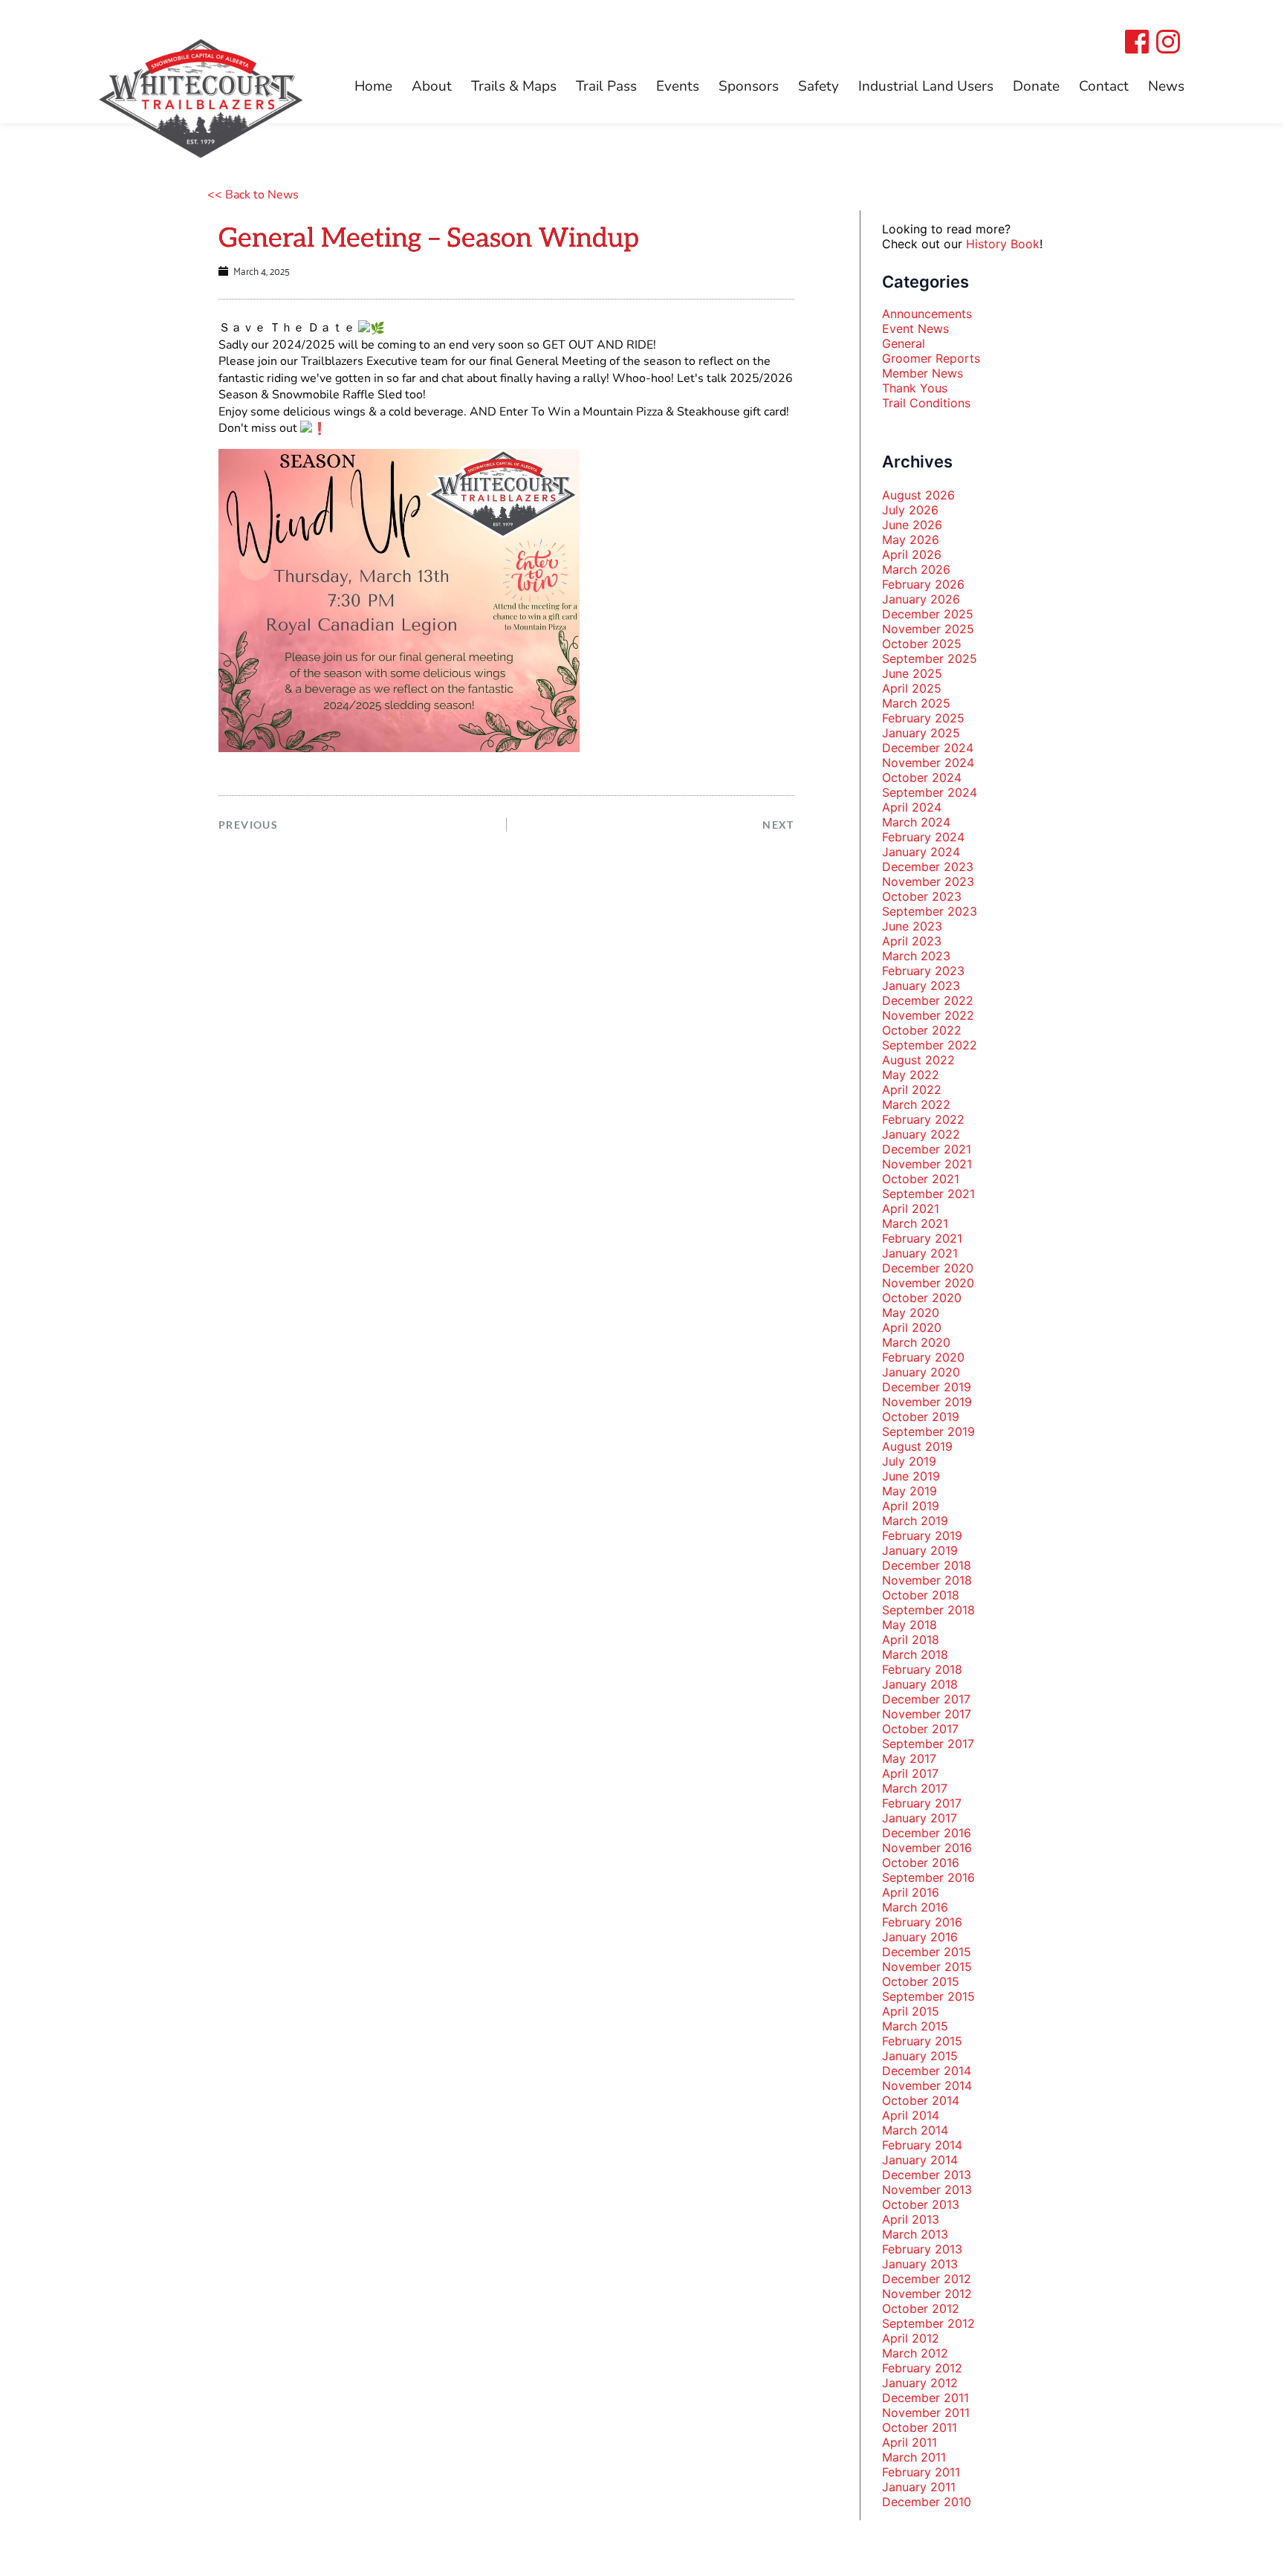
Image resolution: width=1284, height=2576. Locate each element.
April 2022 (912, 1090)
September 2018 (928, 1610)
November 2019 (927, 1402)
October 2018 (921, 1595)
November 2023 (928, 881)
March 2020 (916, 1342)
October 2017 (920, 1729)
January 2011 (919, 2487)
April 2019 (911, 1506)
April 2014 (911, 2115)
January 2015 (920, 2056)
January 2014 (920, 2160)
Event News (915, 329)
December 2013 (927, 2175)
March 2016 (915, 1907)
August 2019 (917, 1446)
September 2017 (928, 1744)
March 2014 (915, 2130)
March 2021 (915, 1223)
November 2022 (928, 1015)
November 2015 (927, 1967)
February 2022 (923, 1119)
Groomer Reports (931, 358)
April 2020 (912, 1327)
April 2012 (911, 2338)
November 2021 (927, 1164)
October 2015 (921, 1981)
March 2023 (916, 956)
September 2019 (928, 1431)
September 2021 (928, 1194)
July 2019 (909, 1461)
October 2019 (921, 1417)
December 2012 (927, 2279)
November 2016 (927, 1848)
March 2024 (916, 822)
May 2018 (909, 1625)
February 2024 (923, 837)
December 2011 (925, 2398)
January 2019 (920, 1550)
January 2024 (921, 852)
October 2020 (922, 1298)
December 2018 (927, 1565)
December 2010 (927, 2502)
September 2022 (930, 1045)
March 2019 (915, 1521)
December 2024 (928, 748)
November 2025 (928, 629)
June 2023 (912, 926)
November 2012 (927, 2294)
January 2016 (920, 1937)
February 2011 (921, 2472)
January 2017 (920, 1818)
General (904, 343)
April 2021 (911, 1208)
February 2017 (922, 1803)
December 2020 (928, 1268)
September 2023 (930, 911)
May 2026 (911, 540)
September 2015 (928, 1996)
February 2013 (922, 2249)
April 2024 (912, 807)
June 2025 (912, 673)
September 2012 (928, 2323)
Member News (923, 373)
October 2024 (922, 777)
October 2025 (922, 644)
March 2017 (915, 1788)
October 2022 (922, 1030)
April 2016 (911, 1892)
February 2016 (922, 1922)
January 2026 (921, 599)
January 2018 (920, 1684)
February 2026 (923, 584)
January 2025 (921, 733)
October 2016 (921, 1863)
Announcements (927, 314)
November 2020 (928, 1283)
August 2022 (918, 1060)
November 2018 (927, 1580)
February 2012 (922, 2368)
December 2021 (927, 1149)
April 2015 (911, 2011)
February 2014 (922, 2145)
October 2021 (921, 1179)
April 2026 (912, 554)
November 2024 (928, 763)
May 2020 (911, 1313)
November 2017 (927, 1714)
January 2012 (920, 2383)
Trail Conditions (926, 403)
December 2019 (927, 1387)
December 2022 (928, 1000)
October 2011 (920, 2427)
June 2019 (911, 1476)
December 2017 (926, 1699)
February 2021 (922, 1238)
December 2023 (928, 867)
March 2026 (916, 569)
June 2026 (912, 525)
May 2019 (909, 1491)
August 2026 (918, 495)
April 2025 (912, 688)
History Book (1003, 244)
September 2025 (930, 658)
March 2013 (915, 2234)
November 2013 (927, 2190)
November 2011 (926, 2412)
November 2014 (927, 2085)
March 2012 (915, 2353)
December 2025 (928, 614)
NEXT (778, 825)
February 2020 (923, 1357)
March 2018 (915, 1654)
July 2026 (910, 510)
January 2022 (921, 1134)
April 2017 (910, 1773)
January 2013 (920, 2264)
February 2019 (922, 1535)
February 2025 (923, 718)
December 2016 (927, 1833)
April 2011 (909, 2442)
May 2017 (909, 1758)
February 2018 (922, 1669)
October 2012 (921, 2308)
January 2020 (921, 1372)
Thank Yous (915, 388)
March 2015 (915, 2026)
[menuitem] (373, 87)
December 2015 (927, 1952)
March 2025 (916, 703)
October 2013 (921, 2204)
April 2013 (911, 2219)
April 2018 (911, 1640)
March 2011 (914, 2457)
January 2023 (921, 986)
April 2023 (912, 941)
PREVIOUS (248, 825)
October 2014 (921, 2100)
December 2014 (927, 2071)
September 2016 (928, 1877)
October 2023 (922, 896)
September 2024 (930, 792)
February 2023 (923, 971)
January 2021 (920, 1253)
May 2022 (911, 1075)
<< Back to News (253, 195)
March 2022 (916, 1104)
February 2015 (922, 2041)
